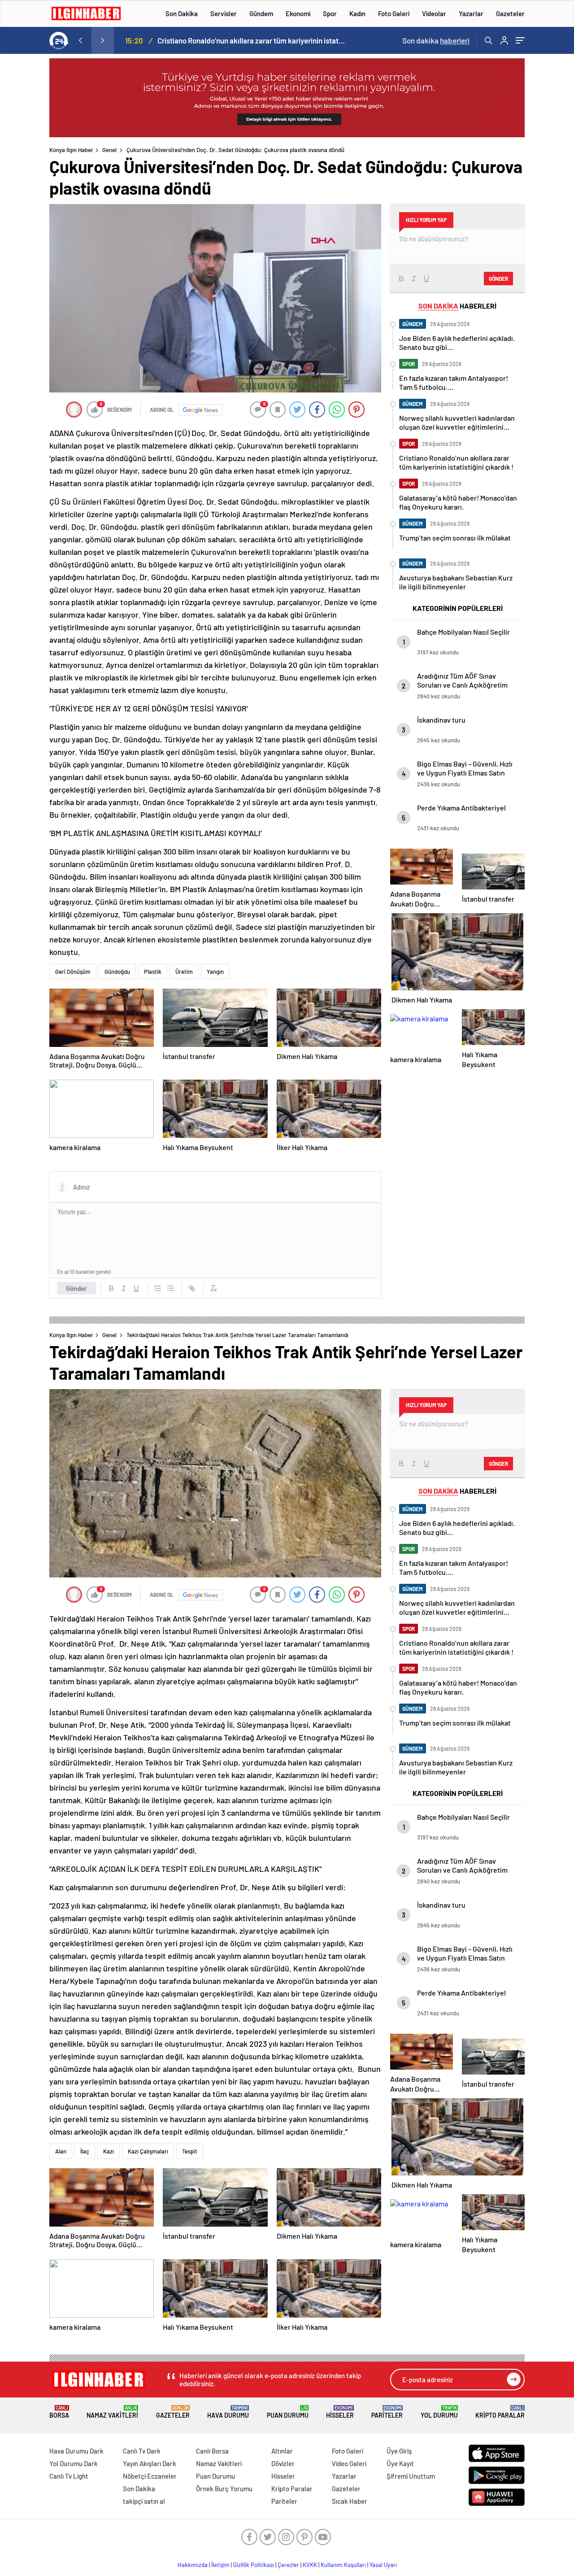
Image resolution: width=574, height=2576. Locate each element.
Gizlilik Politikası (254, 2565)
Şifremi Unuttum (411, 2476)
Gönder (76, 1288)
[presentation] (80, 40)
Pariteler (387, 2412)
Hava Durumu (228, 2412)
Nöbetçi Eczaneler (150, 2476)
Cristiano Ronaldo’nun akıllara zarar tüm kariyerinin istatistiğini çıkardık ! (252, 40)
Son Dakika (182, 13)
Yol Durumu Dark (74, 2463)
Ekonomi (298, 13)
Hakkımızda (193, 2565)
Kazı (109, 2151)
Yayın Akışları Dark (150, 2463)
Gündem (261, 13)
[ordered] (158, 1288)
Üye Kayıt (400, 2463)
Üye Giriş (399, 2451)
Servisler (224, 13)
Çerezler (288, 2565)
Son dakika (436, 40)
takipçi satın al (144, 2501)
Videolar (434, 13)
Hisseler (340, 2412)
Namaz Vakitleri (112, 2412)
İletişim (220, 2565)
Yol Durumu (439, 2412)
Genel (109, 150)
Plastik (153, 972)
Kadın (357, 13)
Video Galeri (349, 2463)
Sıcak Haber (350, 2501)
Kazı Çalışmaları (148, 2151)
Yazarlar (471, 13)
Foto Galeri (394, 13)
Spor (330, 13)
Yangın (215, 972)
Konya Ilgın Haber (71, 150)
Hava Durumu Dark (76, 2451)
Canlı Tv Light (69, 2476)
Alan (61, 2151)
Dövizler (283, 2463)
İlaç (85, 2151)
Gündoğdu (117, 972)
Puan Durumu (288, 2412)
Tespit (190, 2151)
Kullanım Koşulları (343, 2565)
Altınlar (282, 2451)
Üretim (184, 972)
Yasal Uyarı (383, 2565)
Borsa (59, 2412)
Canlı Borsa (212, 2451)
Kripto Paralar (500, 2412)
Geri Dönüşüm (73, 972)
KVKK (310, 2565)
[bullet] (170, 1288)
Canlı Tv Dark (142, 2451)
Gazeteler (510, 13)
